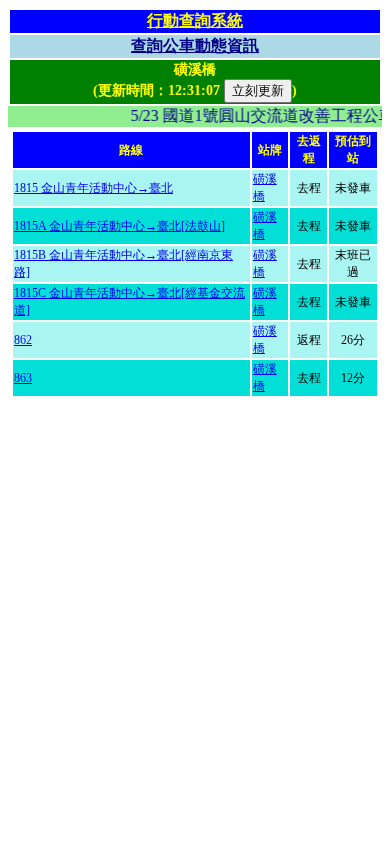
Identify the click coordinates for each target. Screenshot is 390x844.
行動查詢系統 (195, 20)
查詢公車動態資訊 (195, 45)
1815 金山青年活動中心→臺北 (93, 188)
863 (23, 378)
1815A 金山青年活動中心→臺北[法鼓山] (119, 226)
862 (23, 340)
